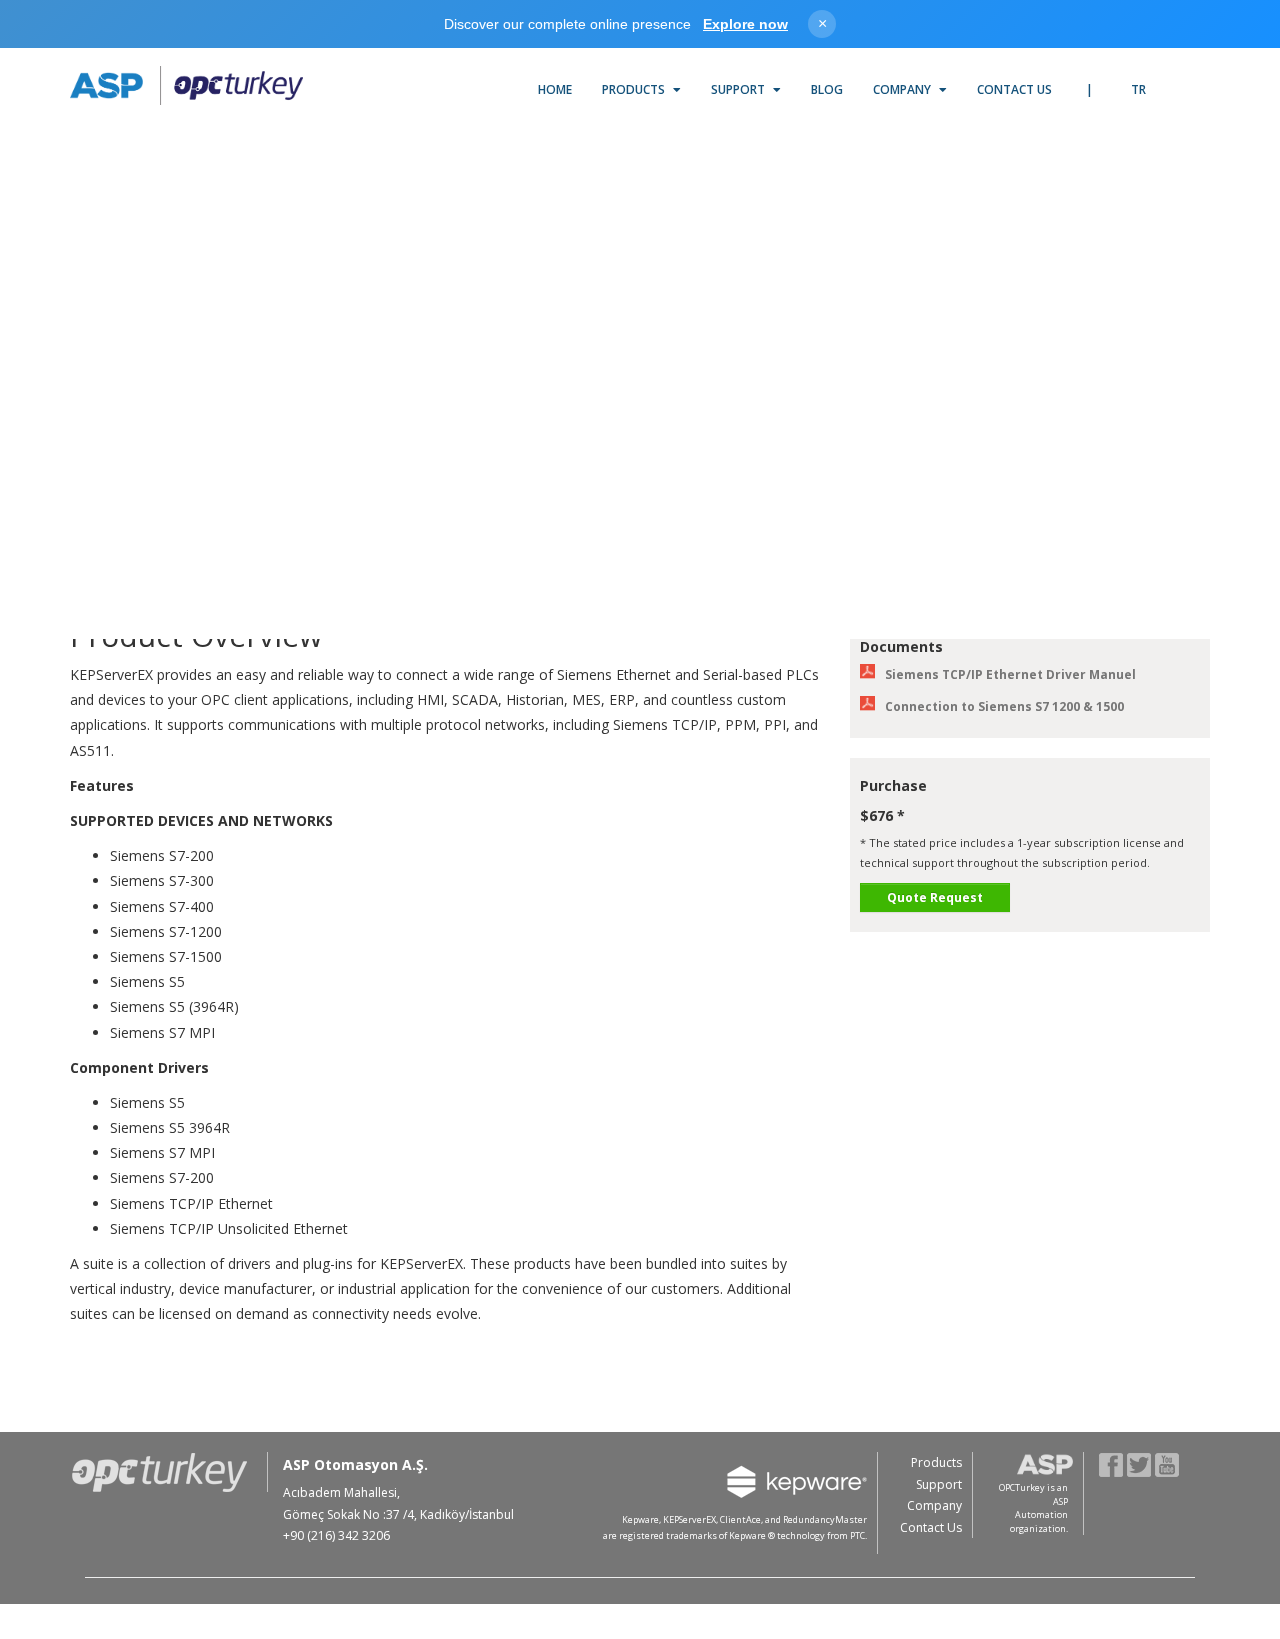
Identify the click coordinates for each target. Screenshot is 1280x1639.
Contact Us (1014, 89)
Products (635, 89)
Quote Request (935, 897)
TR (1138, 89)
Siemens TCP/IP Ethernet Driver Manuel (1010, 674)
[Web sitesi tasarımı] (1187, 1539)
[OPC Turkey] (186, 86)
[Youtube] (1167, 1463)
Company (903, 89)
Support (739, 89)
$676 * (882, 815)
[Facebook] (1111, 1463)
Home (555, 89)
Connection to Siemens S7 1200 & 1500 (1004, 706)
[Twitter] (1139, 1463)
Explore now (745, 24)
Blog (827, 89)
